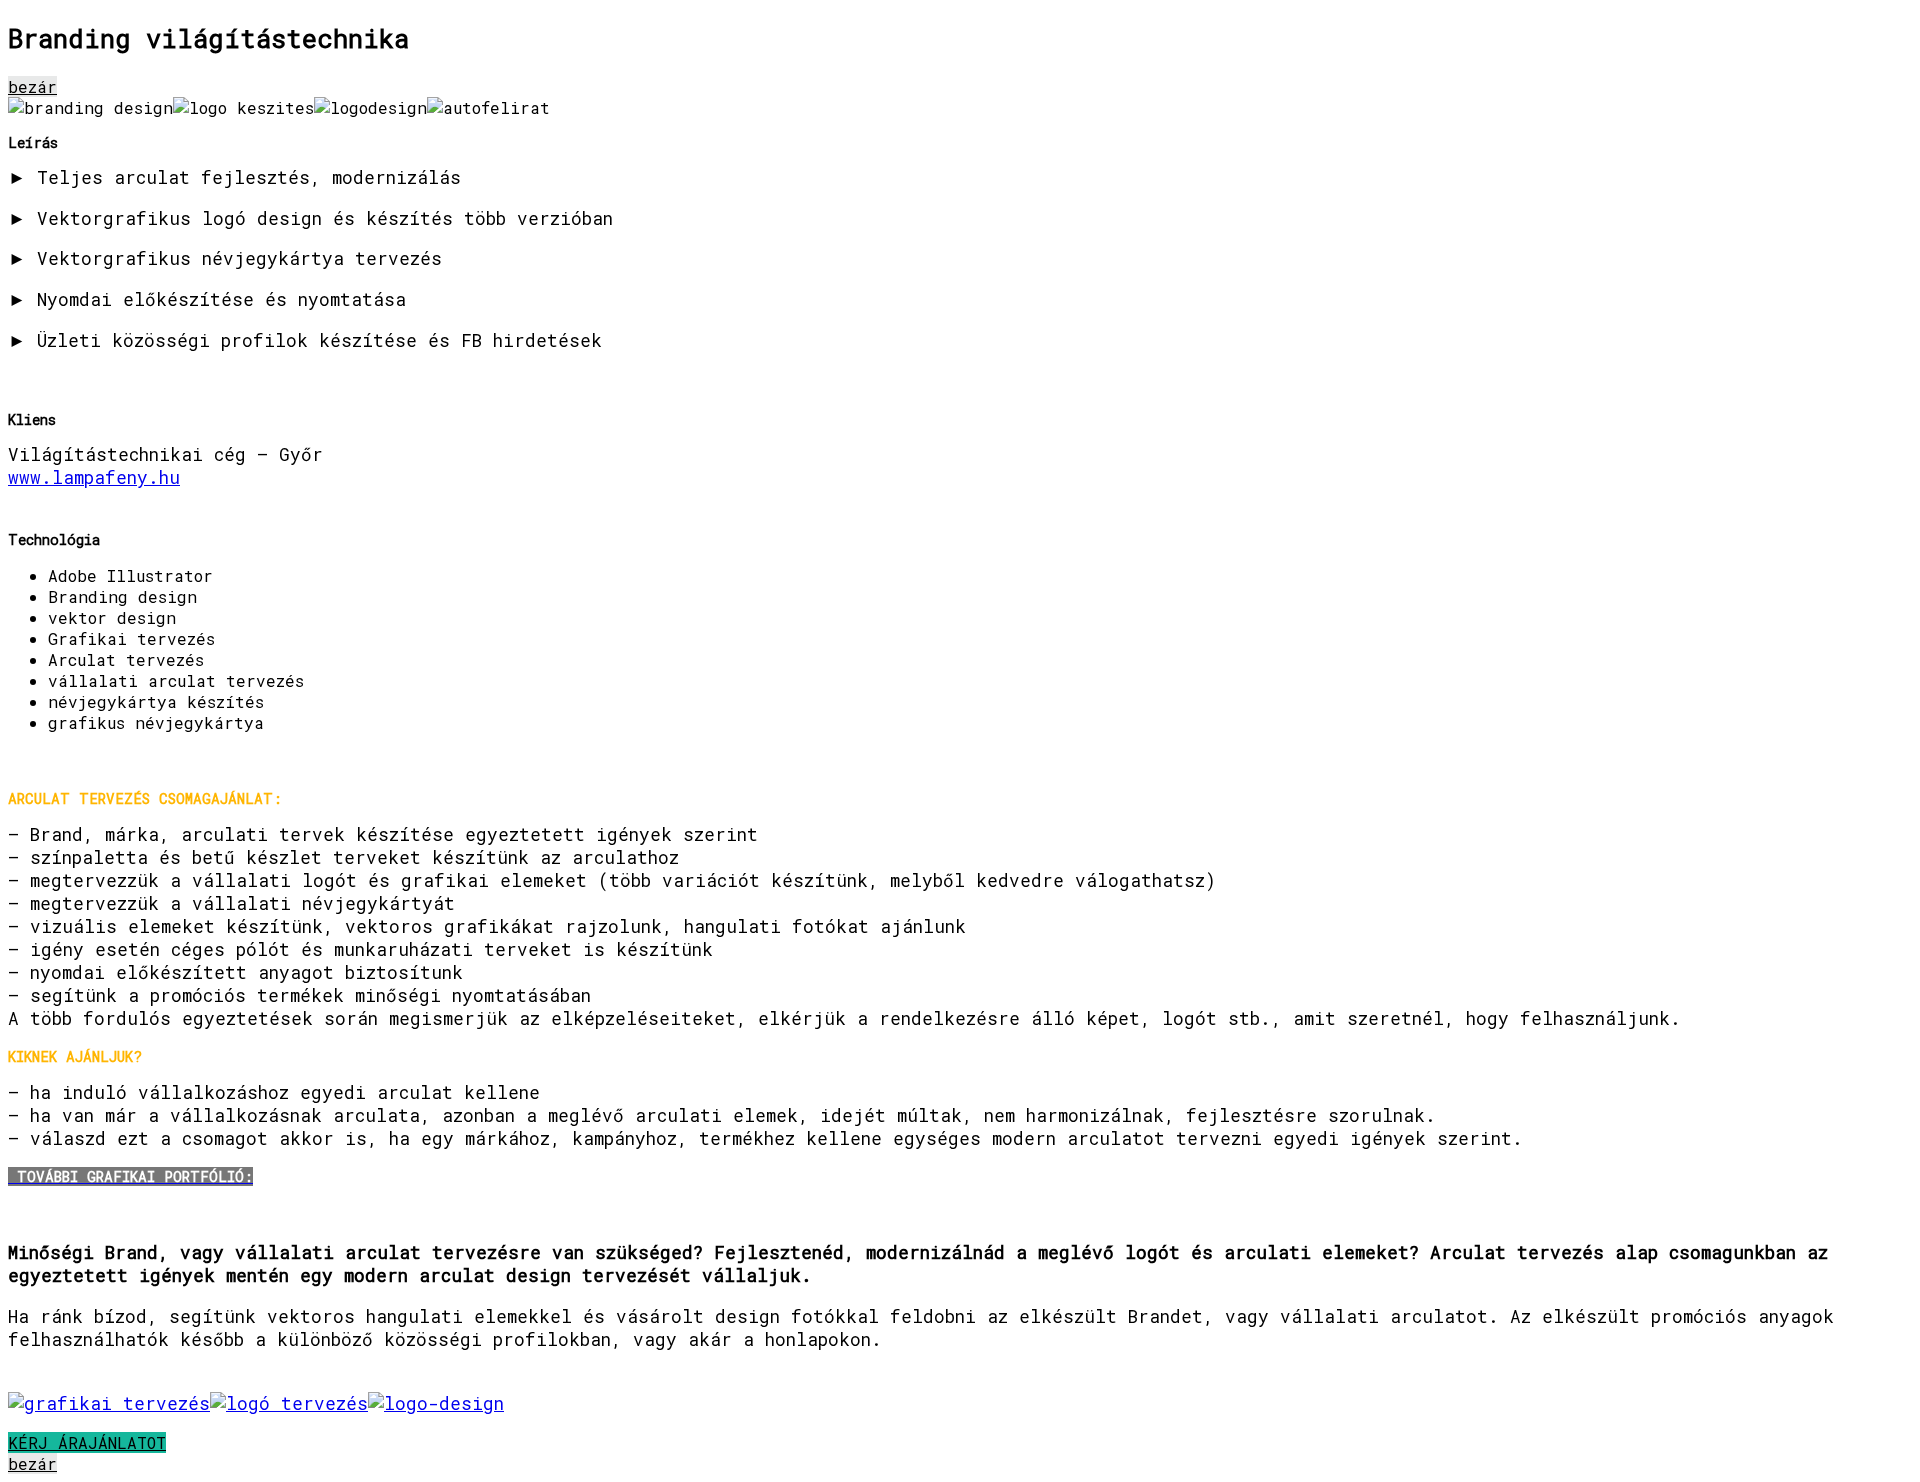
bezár (32, 86)
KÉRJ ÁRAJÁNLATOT (87, 1442)
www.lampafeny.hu (94, 477)
